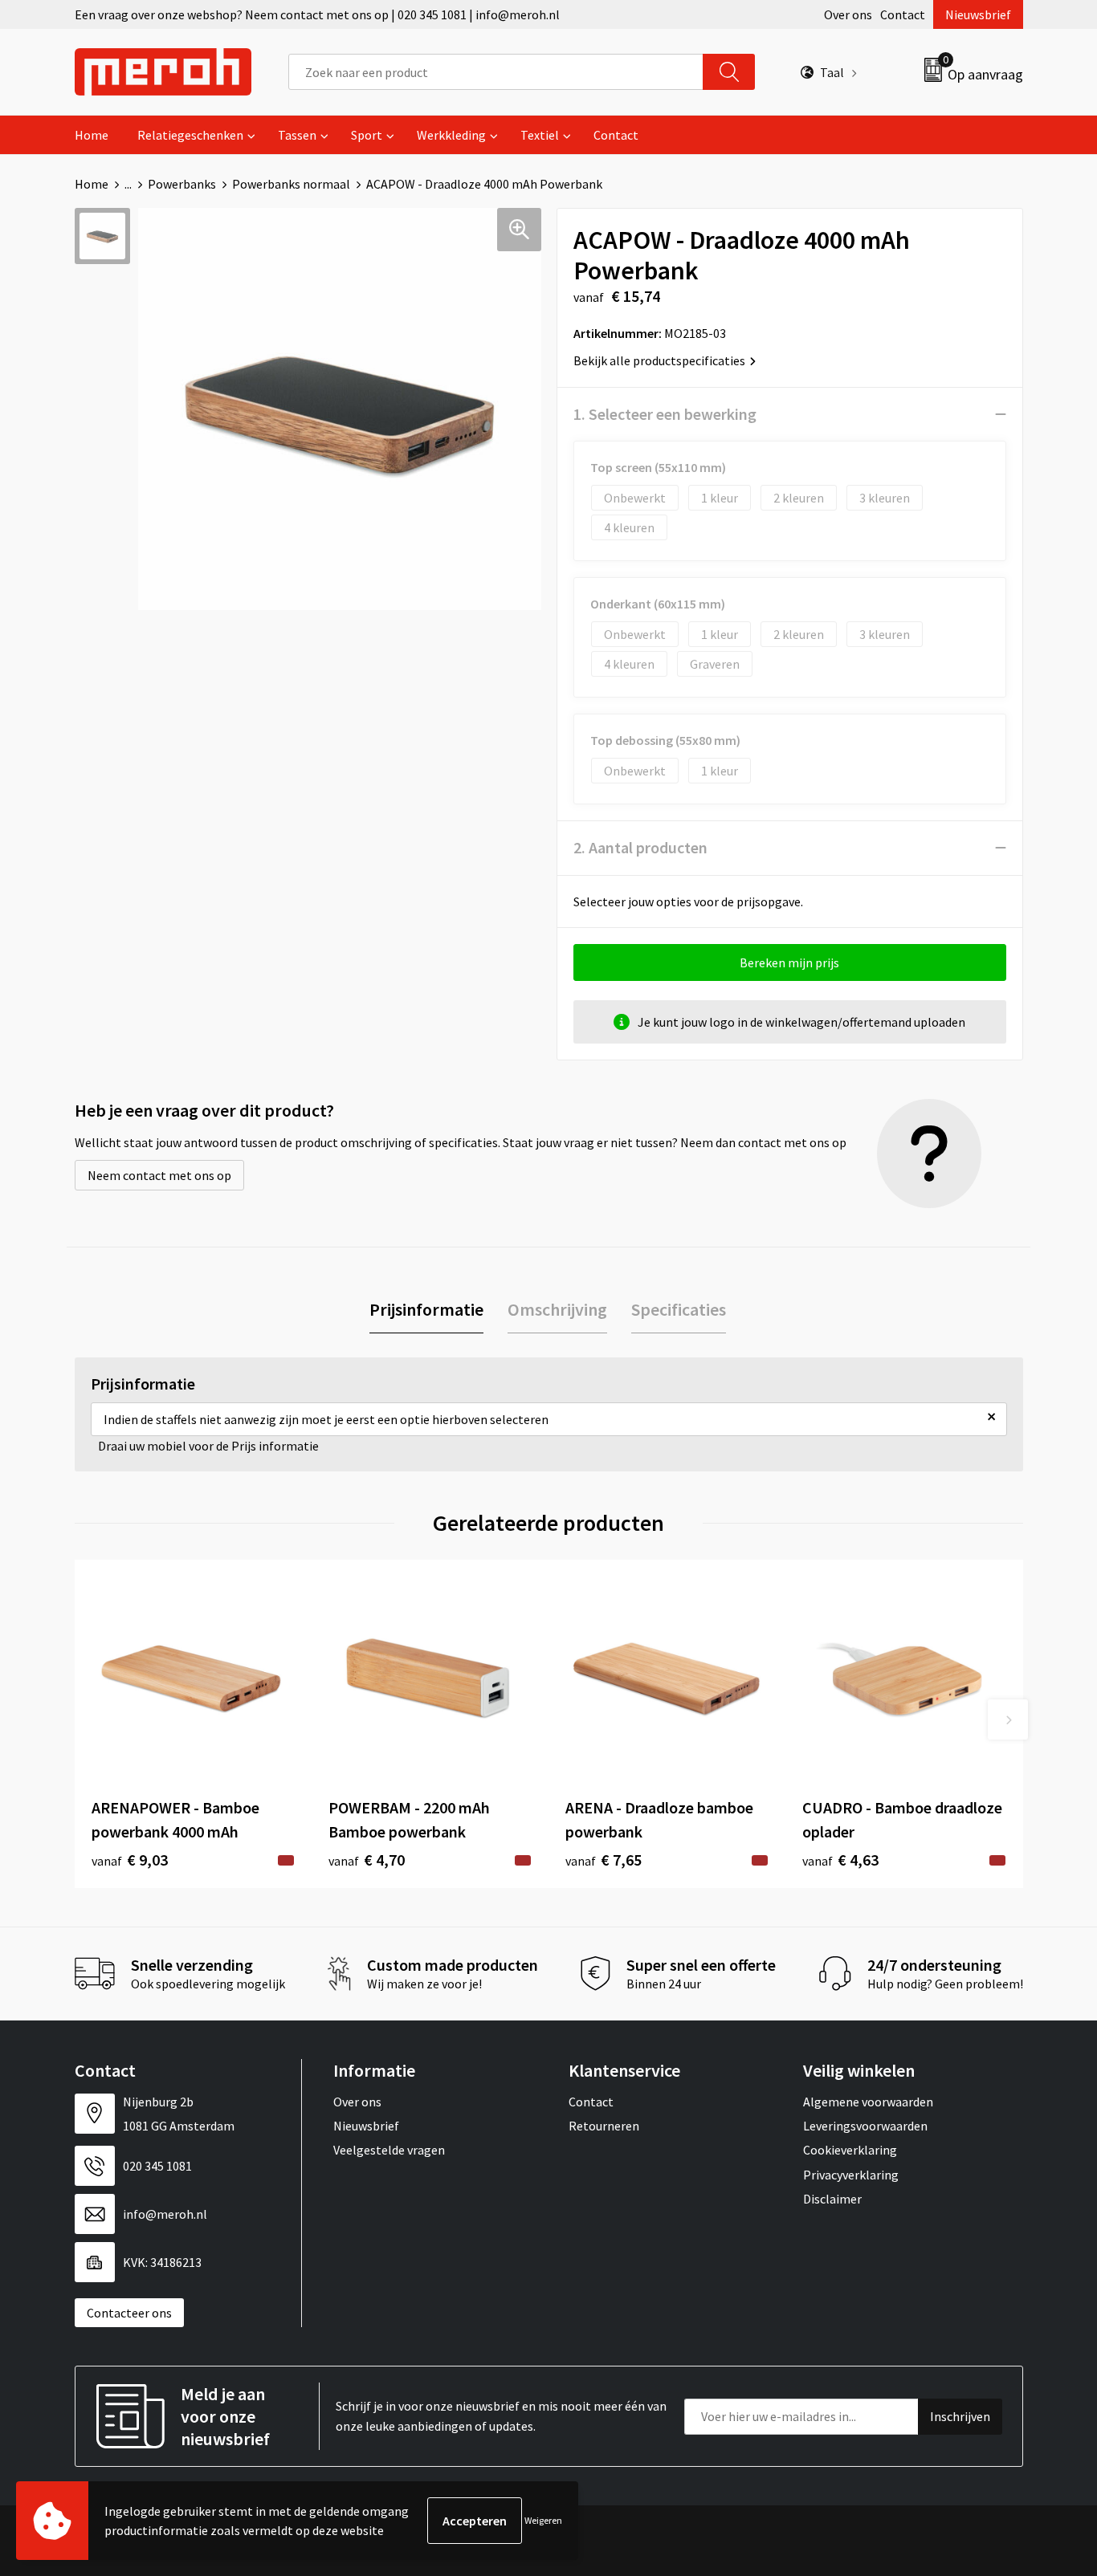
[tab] (426, 1310)
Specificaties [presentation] (679, 1309)
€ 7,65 (604, 1860)
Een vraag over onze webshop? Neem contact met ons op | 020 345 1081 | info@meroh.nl (317, 14)
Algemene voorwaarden (868, 2102)
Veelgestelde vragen (389, 2150)
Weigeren (543, 2520)
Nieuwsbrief (978, 14)
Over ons (848, 14)
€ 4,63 (840, 1860)
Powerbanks (182, 184)
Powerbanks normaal (291, 184)
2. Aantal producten (640, 847)
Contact (903, 14)
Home (92, 135)
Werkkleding (451, 135)
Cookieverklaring (850, 2150)
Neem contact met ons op (159, 1175)
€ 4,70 (367, 1860)
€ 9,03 (130, 1860)
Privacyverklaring (851, 2175)
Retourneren (604, 2126)
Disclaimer (832, 2199)
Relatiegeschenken (190, 135)
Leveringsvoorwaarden (865, 2126)
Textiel (540, 135)
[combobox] (496, 72)
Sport (367, 135)
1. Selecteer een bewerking (665, 414)
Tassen (297, 135)
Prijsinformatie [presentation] (426, 1309)
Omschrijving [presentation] (557, 1309)
